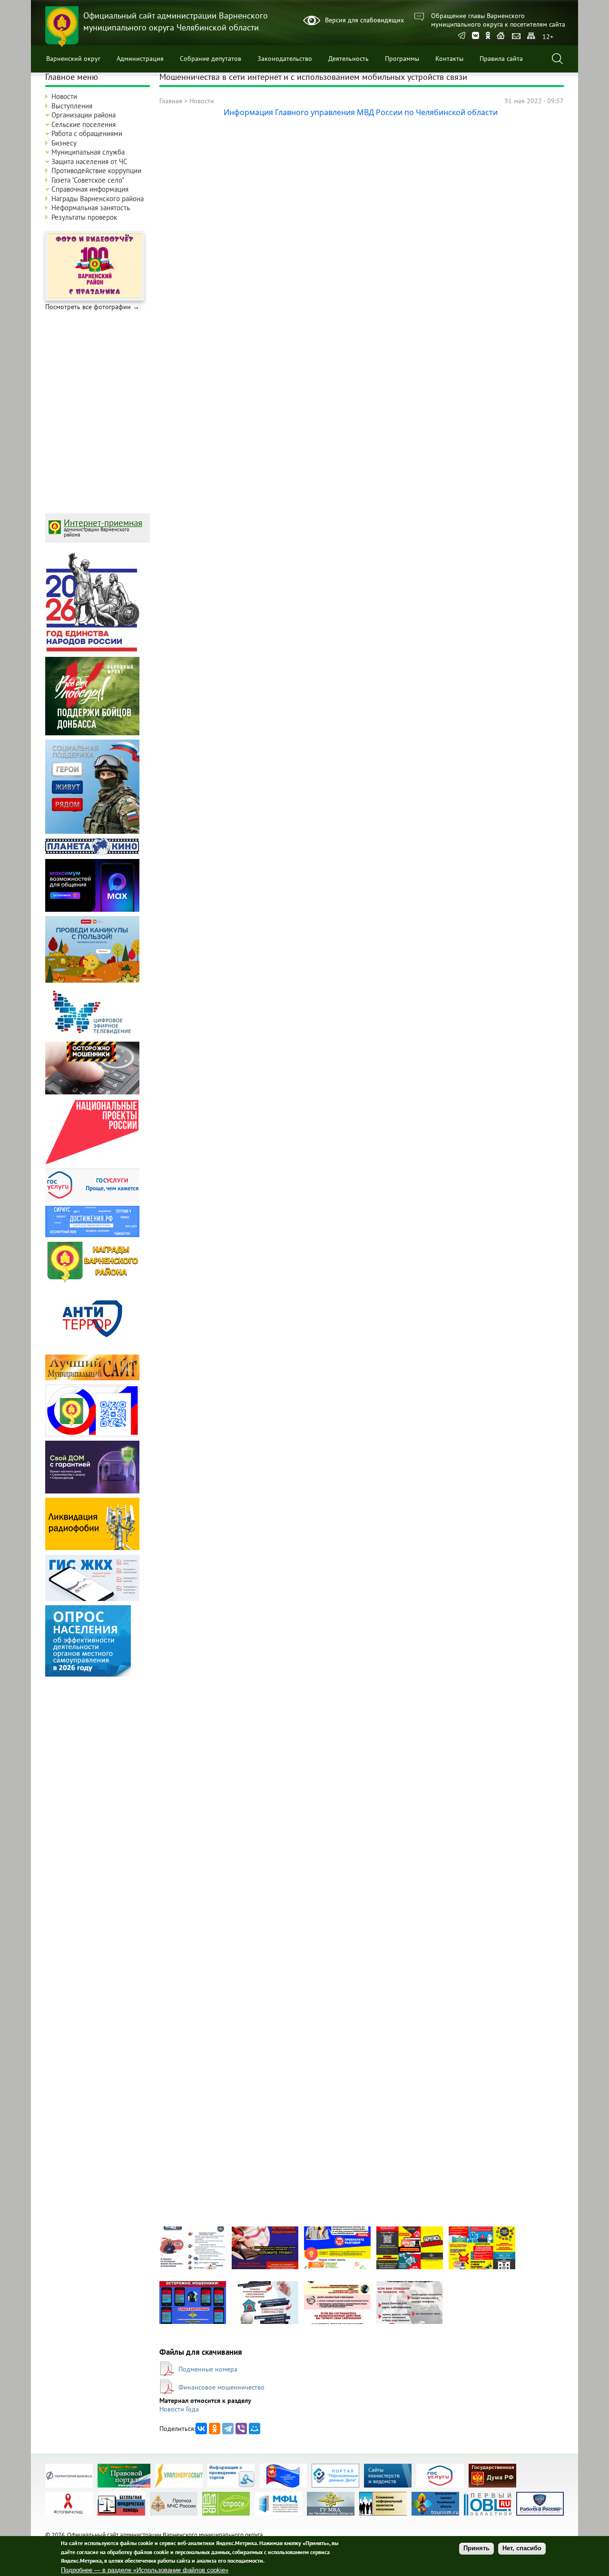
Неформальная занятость (91, 208)
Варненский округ (73, 59)
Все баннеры (548, 2508)
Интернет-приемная (103, 523)
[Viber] (241, 2429)
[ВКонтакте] (201, 2429)
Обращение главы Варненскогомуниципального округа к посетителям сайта (498, 20)
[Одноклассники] (215, 2429)
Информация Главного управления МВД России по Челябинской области (362, 112)
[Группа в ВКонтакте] (476, 36)
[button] (193, 2267)
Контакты (449, 59)
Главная (171, 101)
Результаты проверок (84, 217)
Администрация (140, 59)
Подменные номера (208, 2369)
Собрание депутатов (211, 59)
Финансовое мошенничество (221, 2387)
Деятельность (349, 59)
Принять (476, 2549)
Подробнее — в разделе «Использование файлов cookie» (145, 2570)
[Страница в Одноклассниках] (488, 36)
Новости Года (179, 2409)
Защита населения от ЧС (89, 161)
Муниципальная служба (88, 152)
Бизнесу (64, 143)
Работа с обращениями (87, 133)
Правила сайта (501, 59)
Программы (402, 59)
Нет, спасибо (522, 2549)
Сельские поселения (83, 124)
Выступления (72, 106)
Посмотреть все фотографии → (92, 307)
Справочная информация (90, 189)
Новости (202, 101)
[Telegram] (462, 36)
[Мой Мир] (255, 2429)
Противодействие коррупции (96, 171)
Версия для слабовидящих (364, 20)
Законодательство (285, 59)
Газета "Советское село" (88, 180)
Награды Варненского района (98, 199)
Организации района (83, 115)
